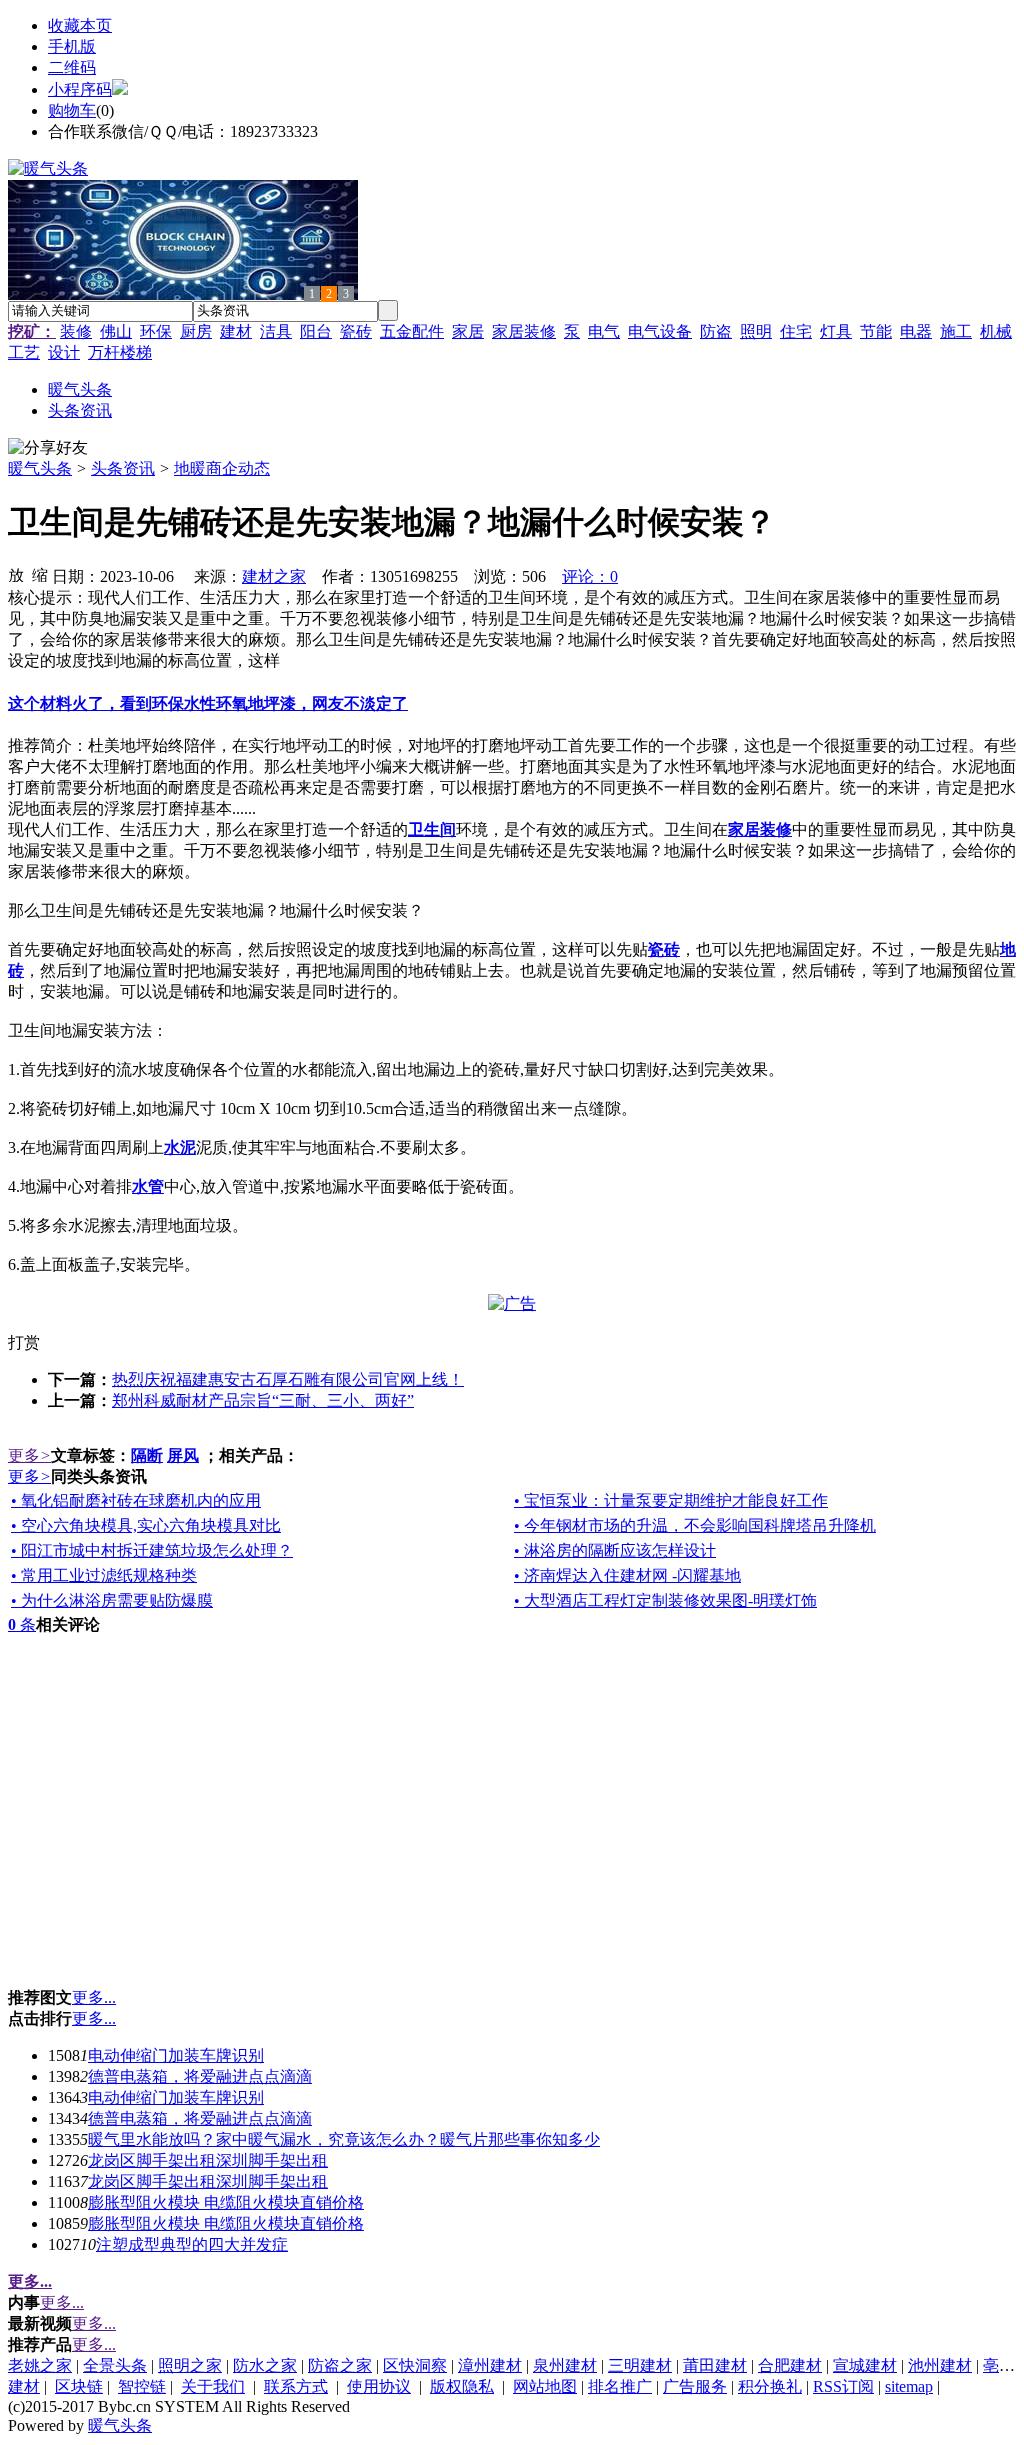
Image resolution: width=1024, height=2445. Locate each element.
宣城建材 (865, 2365)
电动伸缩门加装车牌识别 (176, 2055)
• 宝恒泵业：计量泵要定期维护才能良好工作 (671, 1500)
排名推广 (620, 2386)
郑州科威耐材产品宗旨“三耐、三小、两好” (263, 1400)
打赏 (24, 1342)
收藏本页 (80, 25)
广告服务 (695, 2386)
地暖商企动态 (222, 468)
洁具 (276, 331)
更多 (29, 1455)
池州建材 (940, 2365)
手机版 (72, 46)
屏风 (183, 1455)
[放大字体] (16, 574)
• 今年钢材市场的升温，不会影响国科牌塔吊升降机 (695, 1525)
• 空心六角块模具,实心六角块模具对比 (146, 1525)
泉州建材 (565, 2365)
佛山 (116, 331)
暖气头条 (40, 468)
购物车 (72, 110)
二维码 (72, 67)
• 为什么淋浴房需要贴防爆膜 (112, 1600)
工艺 (24, 352)
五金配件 (412, 331)
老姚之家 (40, 2365)
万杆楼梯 (120, 352)
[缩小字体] (40, 574)
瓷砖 (356, 331)
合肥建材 (790, 2365)
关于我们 (213, 2386)
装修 (76, 331)
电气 (604, 331)
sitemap (909, 2386)
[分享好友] (48, 448)
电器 (916, 331)
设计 (64, 352)
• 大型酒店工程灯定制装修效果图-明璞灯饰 (665, 1600)
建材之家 (274, 576)
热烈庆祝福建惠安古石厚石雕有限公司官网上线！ (288, 1379)
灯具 (836, 331)
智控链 (142, 2386)
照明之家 (190, 2365)
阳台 (316, 331)
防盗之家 (340, 2365)
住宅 (796, 331)
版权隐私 (462, 2386)
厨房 (196, 331)
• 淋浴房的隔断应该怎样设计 (615, 1550)
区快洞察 (415, 2365)
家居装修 (524, 331)
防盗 (716, 331)
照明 (756, 331)
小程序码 (80, 89)
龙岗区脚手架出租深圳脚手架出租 (208, 2160)
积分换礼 (770, 2386)
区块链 (79, 2386)
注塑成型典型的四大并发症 (192, 2244)
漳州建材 (490, 2365)
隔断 (147, 1455)
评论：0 (590, 576)
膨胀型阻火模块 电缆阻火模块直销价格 (226, 2202)
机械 (996, 331)
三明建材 (640, 2365)
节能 (876, 331)
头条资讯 (123, 468)
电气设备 (660, 331)
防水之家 (265, 2365)
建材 (236, 331)
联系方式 (296, 2386)
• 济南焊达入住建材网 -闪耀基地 (627, 1575)
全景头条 (115, 2365)
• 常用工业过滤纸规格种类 (104, 1575)
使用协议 (379, 2386)
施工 (956, 331)
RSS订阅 (843, 2386)
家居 (468, 331)
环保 (156, 331)
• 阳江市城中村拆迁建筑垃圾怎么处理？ (152, 1550)
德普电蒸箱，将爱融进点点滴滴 (200, 2076)
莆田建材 (715, 2365)
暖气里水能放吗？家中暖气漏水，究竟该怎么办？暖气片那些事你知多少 (344, 2139)
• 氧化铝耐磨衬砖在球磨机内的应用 (136, 1500)
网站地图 (545, 2386)
